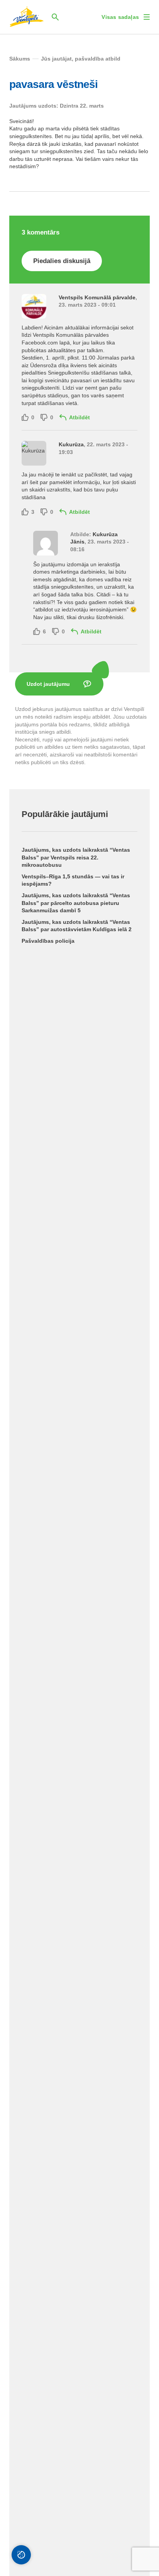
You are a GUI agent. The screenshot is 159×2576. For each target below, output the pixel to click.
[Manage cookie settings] (21, 2555)
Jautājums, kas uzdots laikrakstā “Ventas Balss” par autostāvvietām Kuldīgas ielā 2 (77, 926)
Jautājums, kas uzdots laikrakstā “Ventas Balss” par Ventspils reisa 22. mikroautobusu (76, 857)
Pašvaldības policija (48, 941)
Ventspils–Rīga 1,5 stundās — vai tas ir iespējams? (73, 880)
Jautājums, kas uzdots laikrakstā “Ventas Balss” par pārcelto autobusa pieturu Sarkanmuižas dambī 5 (76, 903)
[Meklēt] (55, 17)
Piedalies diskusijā (62, 261)
